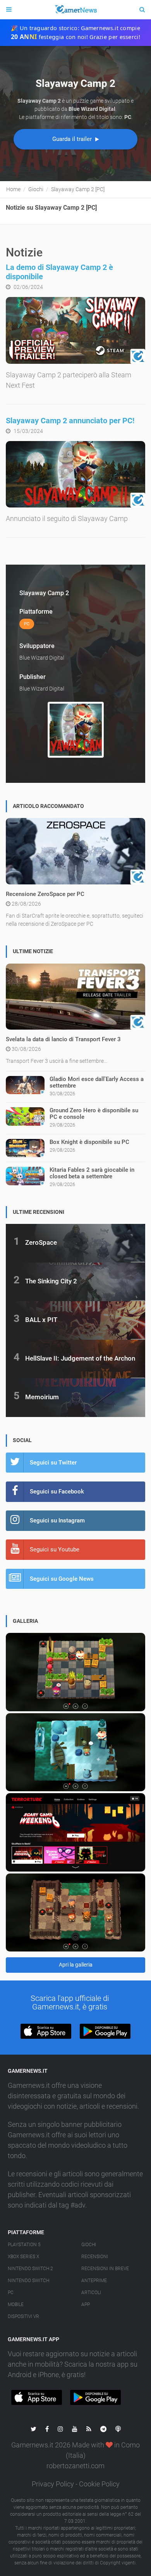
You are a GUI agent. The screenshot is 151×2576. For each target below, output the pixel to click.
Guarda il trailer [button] (73, 139)
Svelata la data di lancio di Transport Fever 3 (63, 1039)
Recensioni (95, 2257)
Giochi (89, 2245)
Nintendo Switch (28, 2281)
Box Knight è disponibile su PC (89, 1142)
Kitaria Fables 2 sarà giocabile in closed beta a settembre (92, 1173)
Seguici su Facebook (57, 1492)
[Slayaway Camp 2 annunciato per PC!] (75, 474)
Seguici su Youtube (55, 1549)
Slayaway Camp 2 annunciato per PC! (70, 421)
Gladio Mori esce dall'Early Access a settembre (97, 1082)
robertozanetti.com (75, 2466)
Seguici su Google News (62, 1579)
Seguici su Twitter (53, 1463)
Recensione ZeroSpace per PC (45, 894)
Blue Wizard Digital (42, 658)
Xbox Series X (23, 2257)
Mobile (16, 2304)
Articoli (91, 2293)
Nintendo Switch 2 (30, 2269)
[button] (46, 2031)
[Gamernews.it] (75, 10)
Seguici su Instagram (57, 1520)
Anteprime (94, 2281)
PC (11, 2293)
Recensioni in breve (105, 2269)
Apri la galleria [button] (76, 1965)
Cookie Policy (99, 2484)
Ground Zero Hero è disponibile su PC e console (94, 1114)
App (86, 2304)
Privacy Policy (53, 2484)
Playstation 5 (24, 2245)
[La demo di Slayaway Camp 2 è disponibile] (75, 330)
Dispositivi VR (23, 2316)
